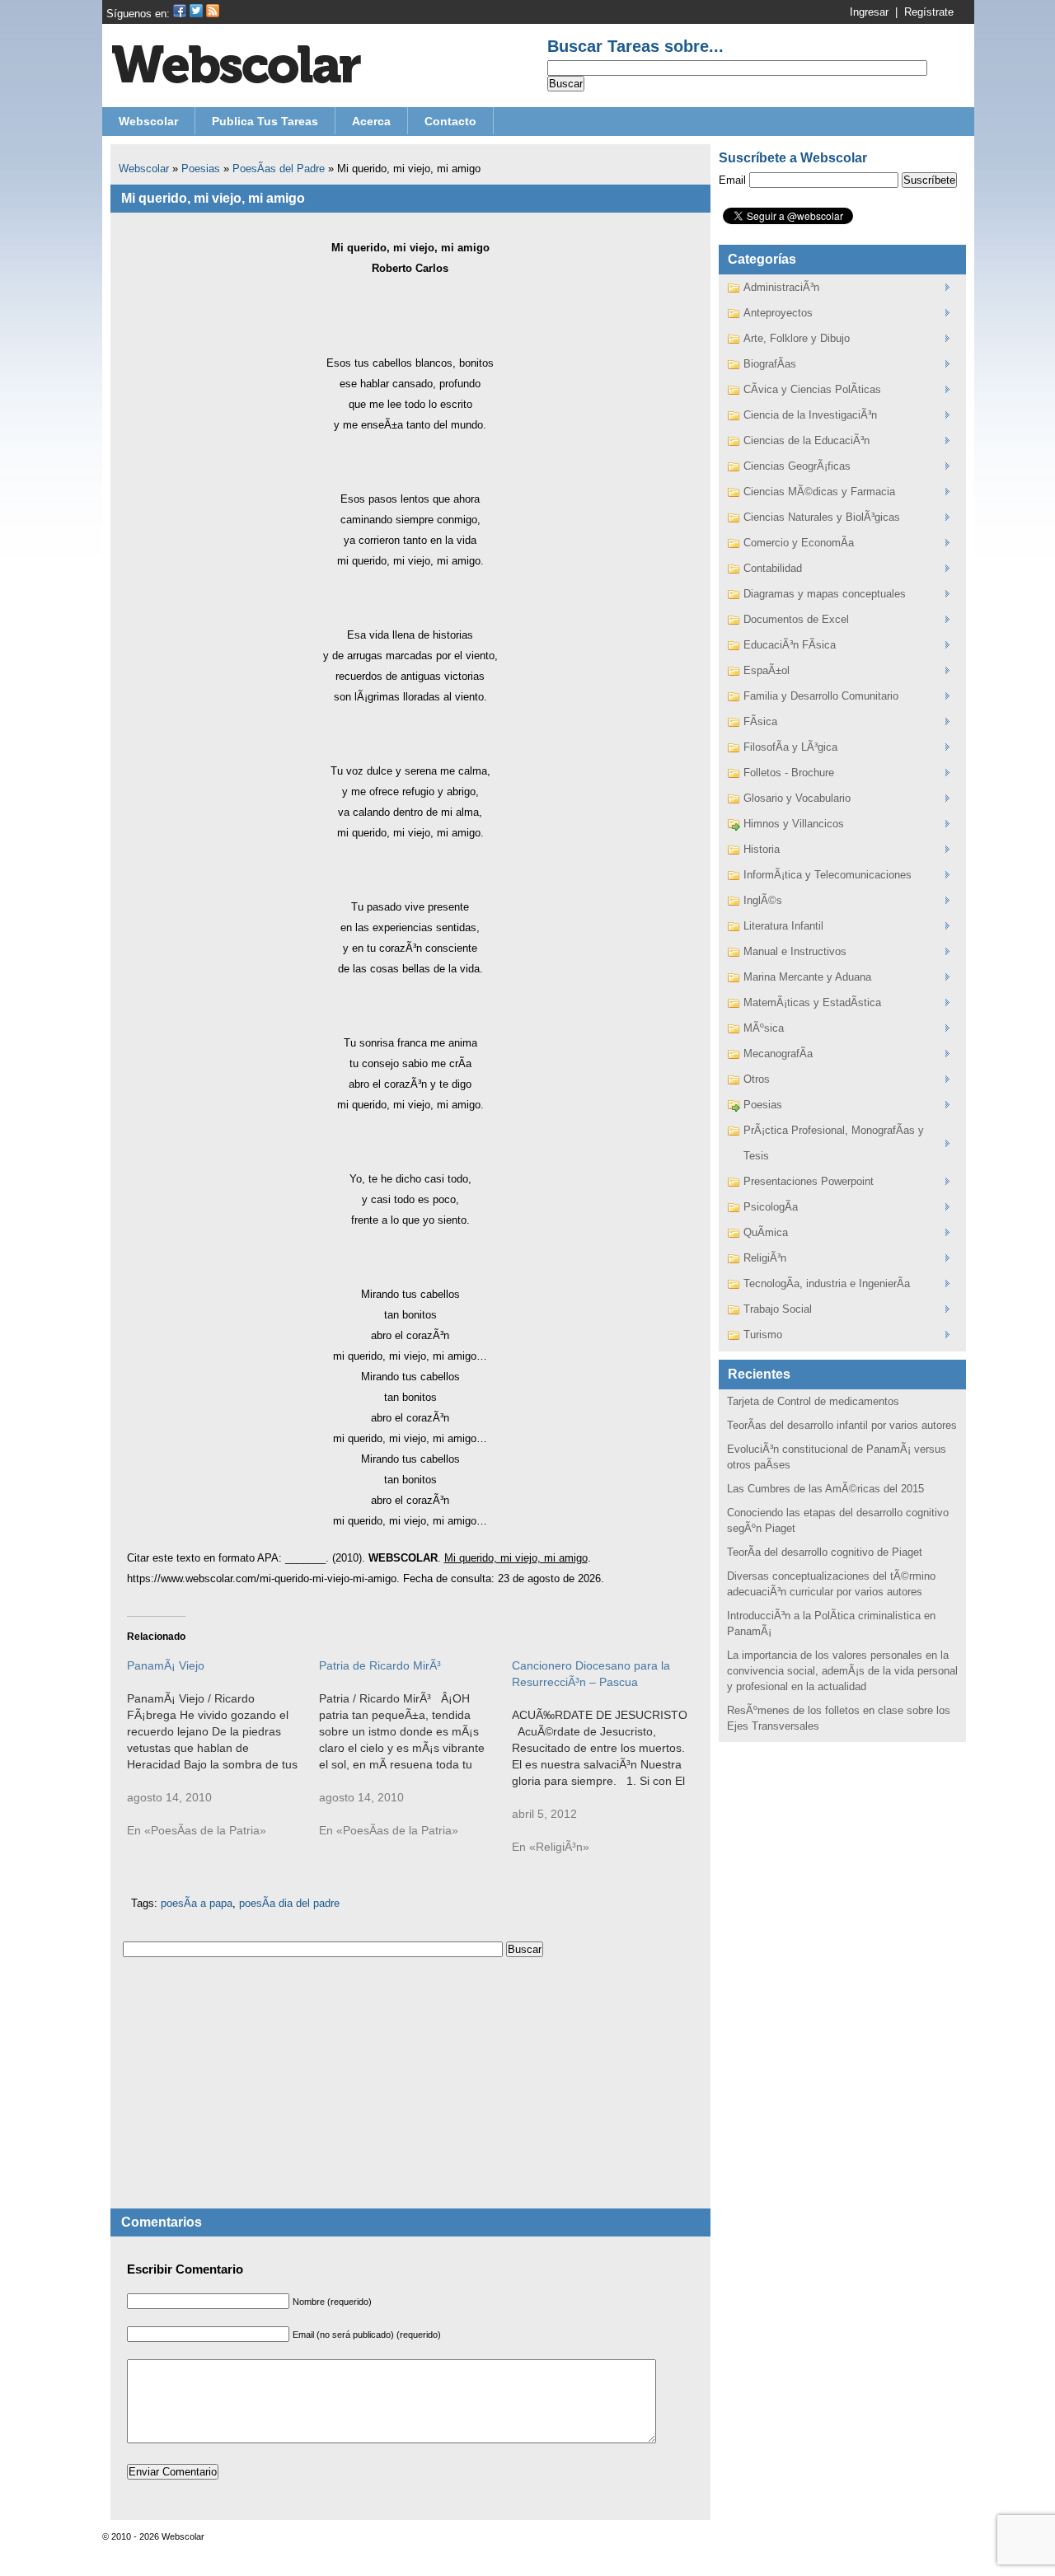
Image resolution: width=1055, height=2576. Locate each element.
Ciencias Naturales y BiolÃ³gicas (822, 517)
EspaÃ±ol (767, 670)
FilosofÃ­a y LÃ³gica (790, 747)
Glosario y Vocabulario (797, 798)
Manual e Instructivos (795, 951)
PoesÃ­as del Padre (279, 169)
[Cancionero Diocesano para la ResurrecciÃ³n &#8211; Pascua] (608, 1764)
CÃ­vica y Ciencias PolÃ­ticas (812, 389)
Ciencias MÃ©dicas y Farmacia (819, 492)
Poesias (201, 169)
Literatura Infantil (783, 926)
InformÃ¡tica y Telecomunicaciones (828, 875)
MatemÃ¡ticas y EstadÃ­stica (812, 1002)
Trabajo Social (778, 1309)
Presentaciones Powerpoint (809, 1181)
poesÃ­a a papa (197, 1903)
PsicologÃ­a (771, 1207)
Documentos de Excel (796, 619)
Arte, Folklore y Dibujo (797, 338)
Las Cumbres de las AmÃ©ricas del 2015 (825, 1489)
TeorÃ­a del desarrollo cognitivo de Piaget (825, 1552)
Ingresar (869, 12)
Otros (757, 1079)
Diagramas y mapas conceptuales (825, 594)
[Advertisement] (410, 2093)
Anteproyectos (778, 313)
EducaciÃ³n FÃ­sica (790, 645)
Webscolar (144, 169)
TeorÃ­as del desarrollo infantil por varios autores (842, 1425)
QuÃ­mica (766, 1232)
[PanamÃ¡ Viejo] (223, 1756)
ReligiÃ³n (765, 1258)
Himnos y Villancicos (794, 824)
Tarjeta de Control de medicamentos (813, 1401)
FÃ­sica (760, 721)
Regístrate (929, 12)
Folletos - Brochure (789, 773)
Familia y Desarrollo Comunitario (821, 696)
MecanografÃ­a (778, 1054)
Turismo (763, 1335)
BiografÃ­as (770, 364)
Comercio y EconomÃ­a (799, 543)
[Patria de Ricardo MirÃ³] (415, 1756)
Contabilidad (773, 568)
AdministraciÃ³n (781, 287)
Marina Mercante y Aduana (807, 977)
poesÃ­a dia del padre (289, 1903)
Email (732, 180)
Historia (762, 849)
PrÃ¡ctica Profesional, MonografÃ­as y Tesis (834, 1143)
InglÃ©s (763, 900)
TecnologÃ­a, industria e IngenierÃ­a (827, 1283)
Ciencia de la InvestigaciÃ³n (810, 415)
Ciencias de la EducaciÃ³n (806, 440)
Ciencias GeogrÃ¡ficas (797, 466)
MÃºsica (764, 1028)
